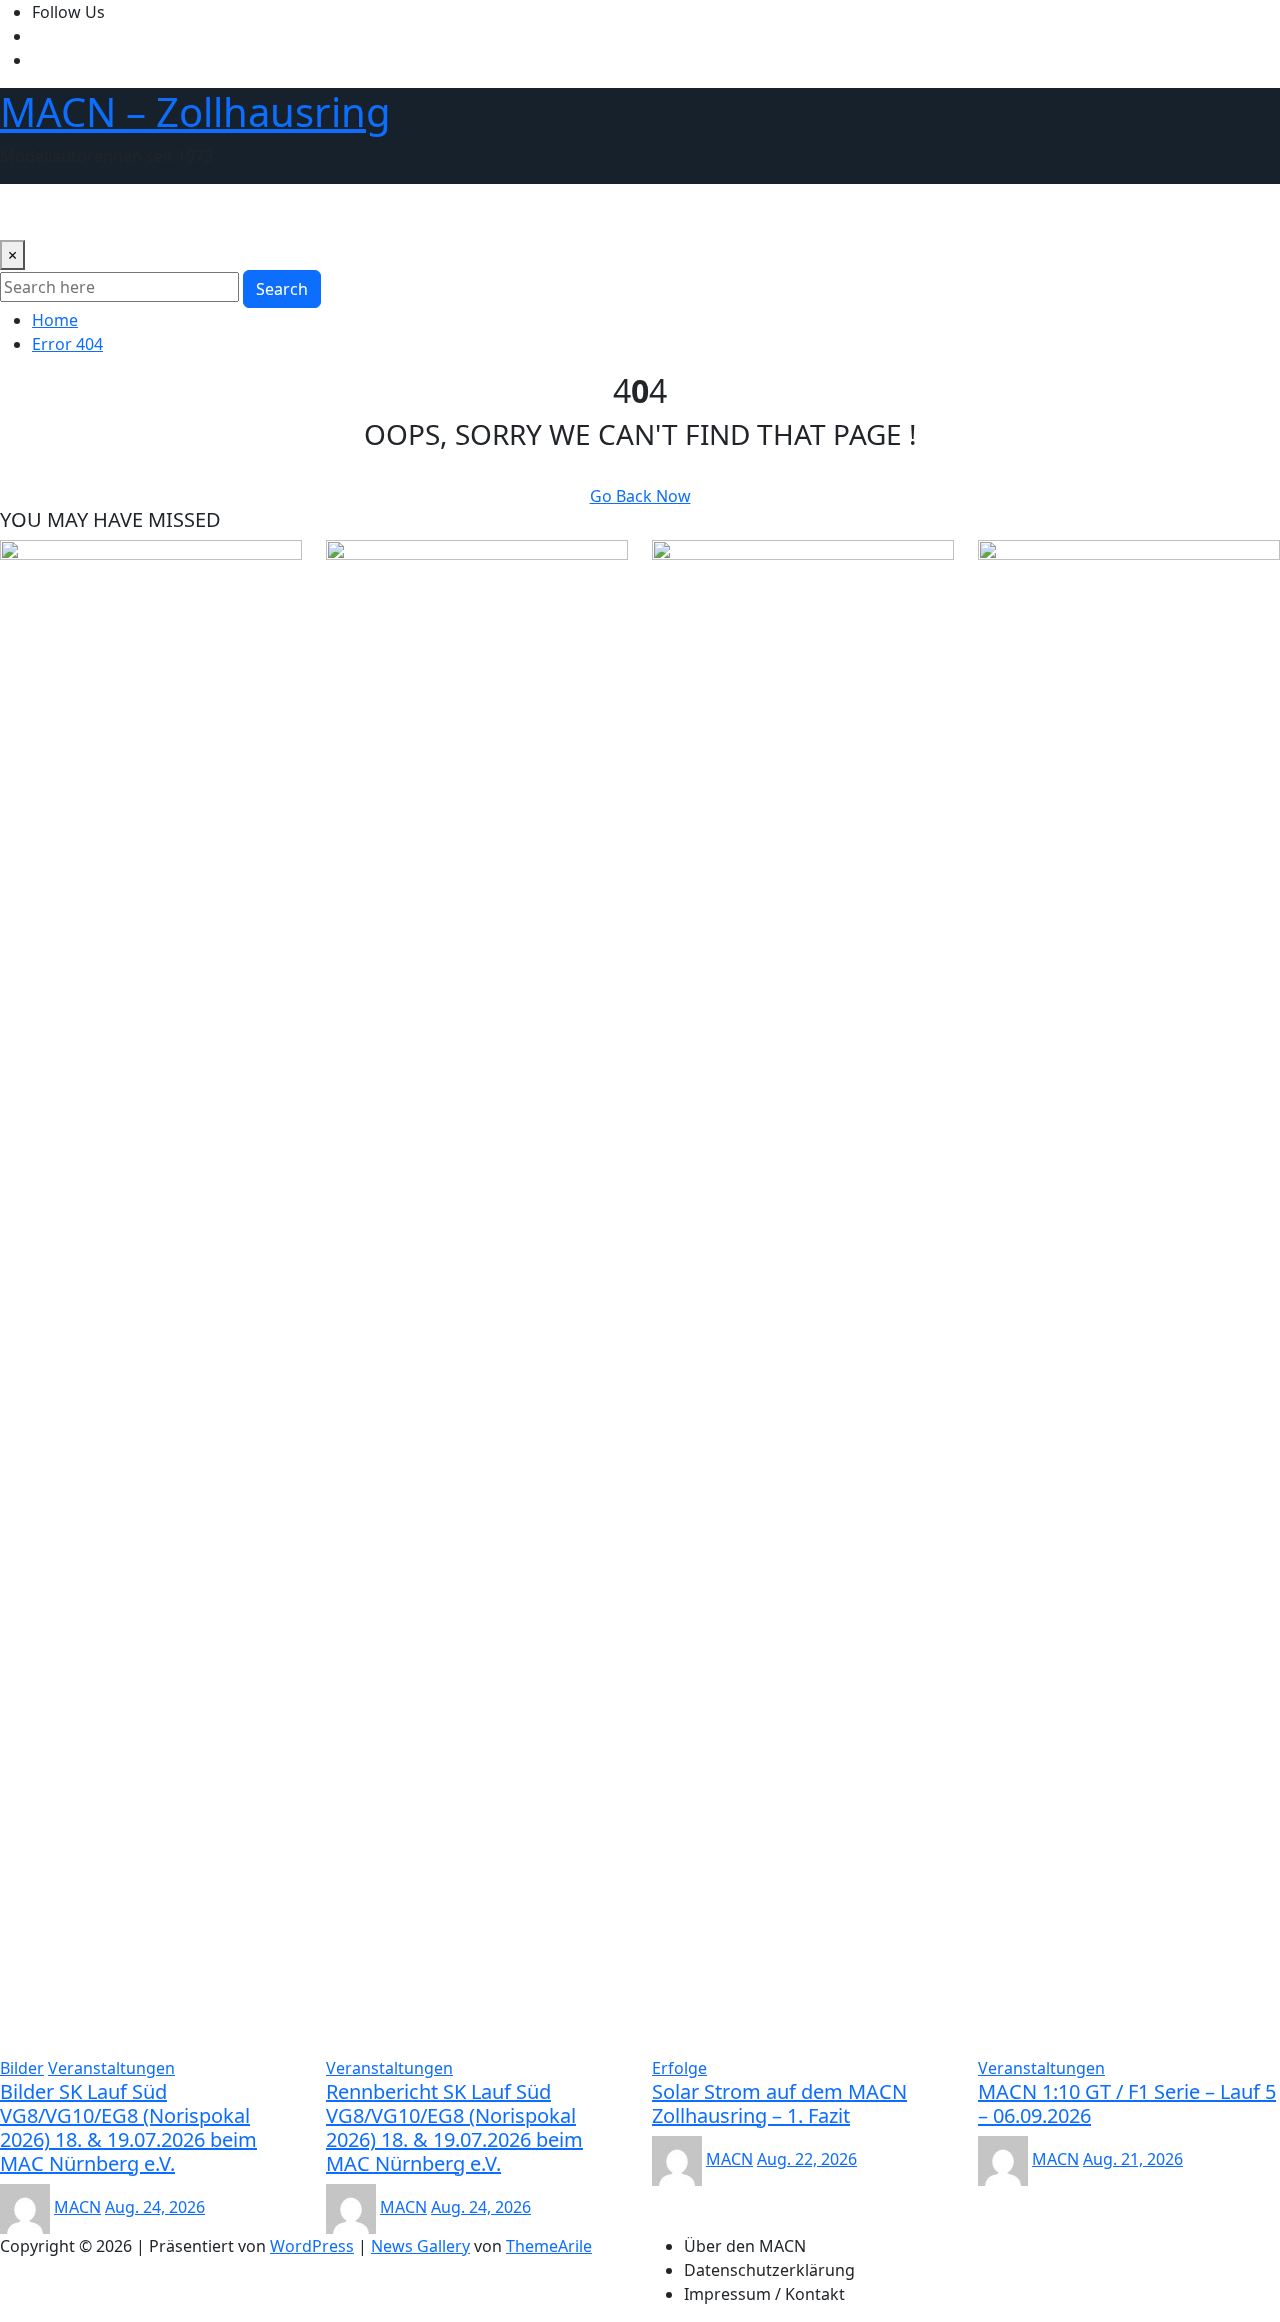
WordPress (312, 2246)
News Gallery (420, 2246)
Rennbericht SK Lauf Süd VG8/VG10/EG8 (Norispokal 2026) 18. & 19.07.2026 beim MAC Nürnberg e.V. (454, 2127)
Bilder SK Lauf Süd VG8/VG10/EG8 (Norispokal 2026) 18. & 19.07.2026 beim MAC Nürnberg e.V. (128, 2127)
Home (55, 320)
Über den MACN (69, 212)
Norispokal (528, 212)
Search (282, 289)
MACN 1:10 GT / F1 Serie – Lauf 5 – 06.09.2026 (1127, 2103)
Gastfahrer (627, 212)
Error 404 (67, 344)
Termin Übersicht (405, 212)
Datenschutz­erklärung (769, 2270)
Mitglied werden (747, 212)
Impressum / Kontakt (764, 2294)
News (167, 212)
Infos (844, 212)
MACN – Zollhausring (195, 111)
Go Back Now (640, 496)
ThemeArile (549, 2246)
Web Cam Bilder (264, 212)
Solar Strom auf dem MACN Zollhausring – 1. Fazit (779, 2103)
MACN (77, 2207)
